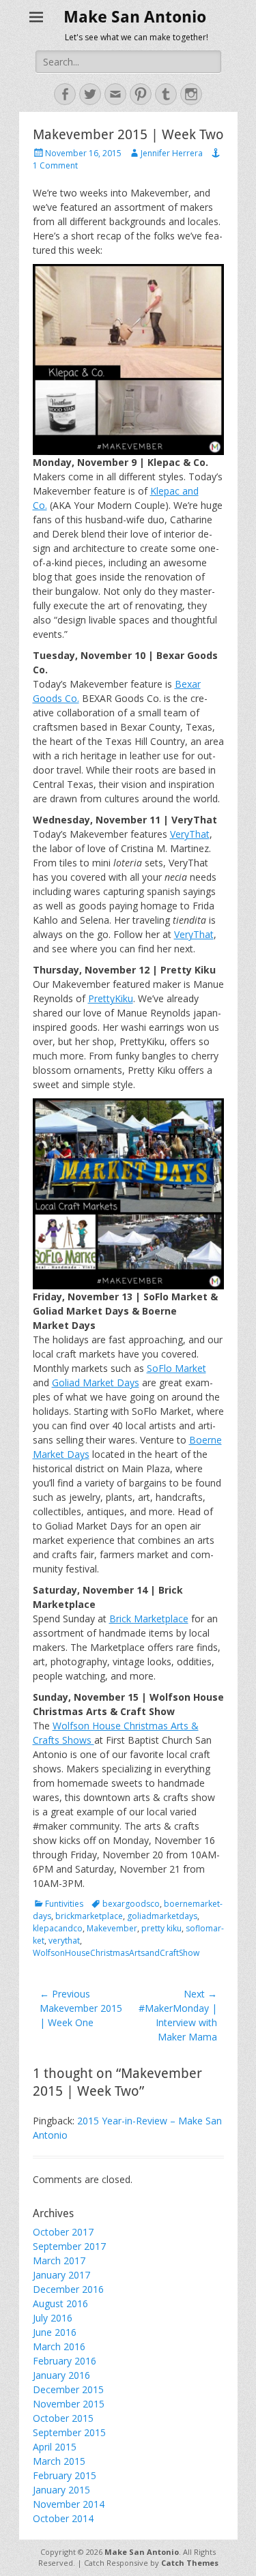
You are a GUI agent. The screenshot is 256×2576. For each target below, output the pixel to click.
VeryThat (190, 834)
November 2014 (69, 2504)
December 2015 (68, 2389)
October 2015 (63, 2418)
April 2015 (55, 2447)
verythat (64, 1941)
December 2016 (68, 2289)
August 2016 (60, 2303)
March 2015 (59, 2461)
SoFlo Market (176, 1368)
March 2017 (59, 2260)
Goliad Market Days (96, 1382)
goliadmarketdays (162, 1916)
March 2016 (59, 2346)
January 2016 (61, 2375)
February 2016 (65, 2361)
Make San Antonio (135, 17)
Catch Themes (190, 2563)
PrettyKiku (111, 998)
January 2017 (61, 2275)
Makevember (112, 1928)
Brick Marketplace (149, 1619)
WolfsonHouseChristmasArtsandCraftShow (116, 1953)
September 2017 (69, 2246)
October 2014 (63, 2518)
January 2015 (61, 2490)
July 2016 (53, 2318)
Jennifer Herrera (172, 153)
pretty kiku (161, 1928)
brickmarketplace (89, 1916)
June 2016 (55, 2332)
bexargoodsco (131, 1904)
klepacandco (58, 1928)
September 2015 (69, 2432)
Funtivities (64, 1904)
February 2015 (65, 2475)
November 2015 (69, 2404)
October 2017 (63, 2232)
